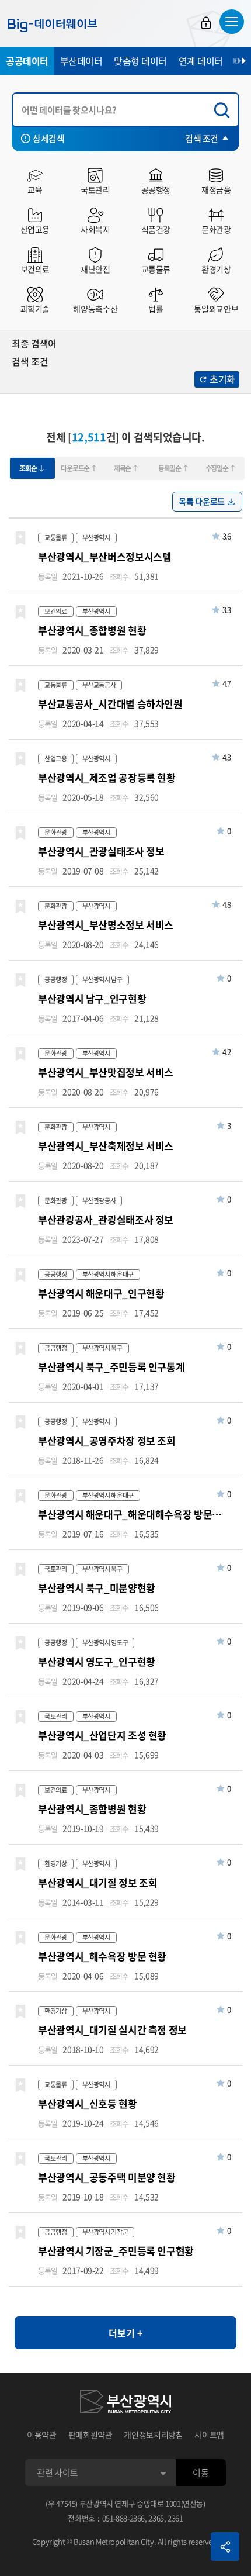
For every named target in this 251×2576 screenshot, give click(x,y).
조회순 (28, 468)
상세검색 (48, 139)
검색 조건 (202, 139)
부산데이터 (81, 61)
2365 (156, 2518)
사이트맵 (209, 2435)
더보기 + (125, 2333)
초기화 (222, 379)
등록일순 (170, 468)
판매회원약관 (90, 2435)
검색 (225, 110)
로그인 (206, 23)
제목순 (122, 468)
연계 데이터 (201, 61)
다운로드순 (75, 468)
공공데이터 (27, 61)
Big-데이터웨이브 (53, 25)
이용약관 (42, 2435)
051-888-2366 (124, 2518)
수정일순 (217, 468)
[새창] (125, 2404)
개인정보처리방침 (153, 2435)
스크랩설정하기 (20, 538)
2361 (175, 2518)
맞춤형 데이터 (140, 61)
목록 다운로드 (202, 501)
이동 (201, 2473)
